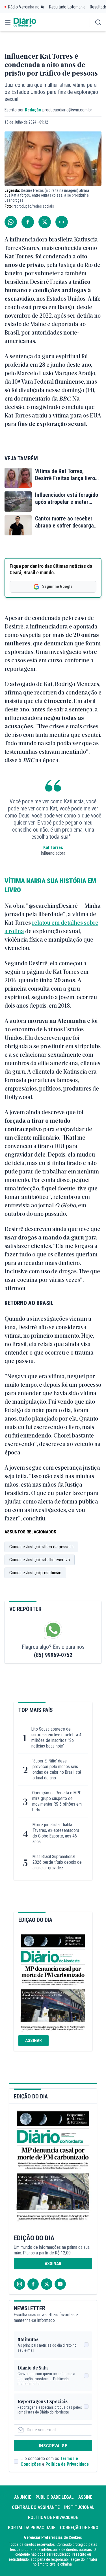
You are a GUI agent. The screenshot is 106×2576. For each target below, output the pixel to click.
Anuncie (23, 2497)
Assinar (33, 2040)
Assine (85, 2497)
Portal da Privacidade (32, 2528)
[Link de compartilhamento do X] (45, 222)
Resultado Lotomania (67, 7)
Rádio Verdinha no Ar (26, 7)
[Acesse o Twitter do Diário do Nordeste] (47, 2284)
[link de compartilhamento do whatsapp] (11, 222)
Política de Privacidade (67, 2464)
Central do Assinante (36, 2507)
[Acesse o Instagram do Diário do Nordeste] (20, 2284)
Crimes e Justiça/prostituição (35, 1573)
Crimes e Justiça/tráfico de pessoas (41, 1547)
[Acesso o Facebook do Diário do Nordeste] (33, 2284)
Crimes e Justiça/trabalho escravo (40, 1560)
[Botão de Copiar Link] (62, 222)
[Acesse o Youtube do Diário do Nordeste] (60, 2284)
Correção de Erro (79, 2528)
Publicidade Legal (55, 2497)
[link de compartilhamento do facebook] (28, 222)
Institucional (79, 2507)
